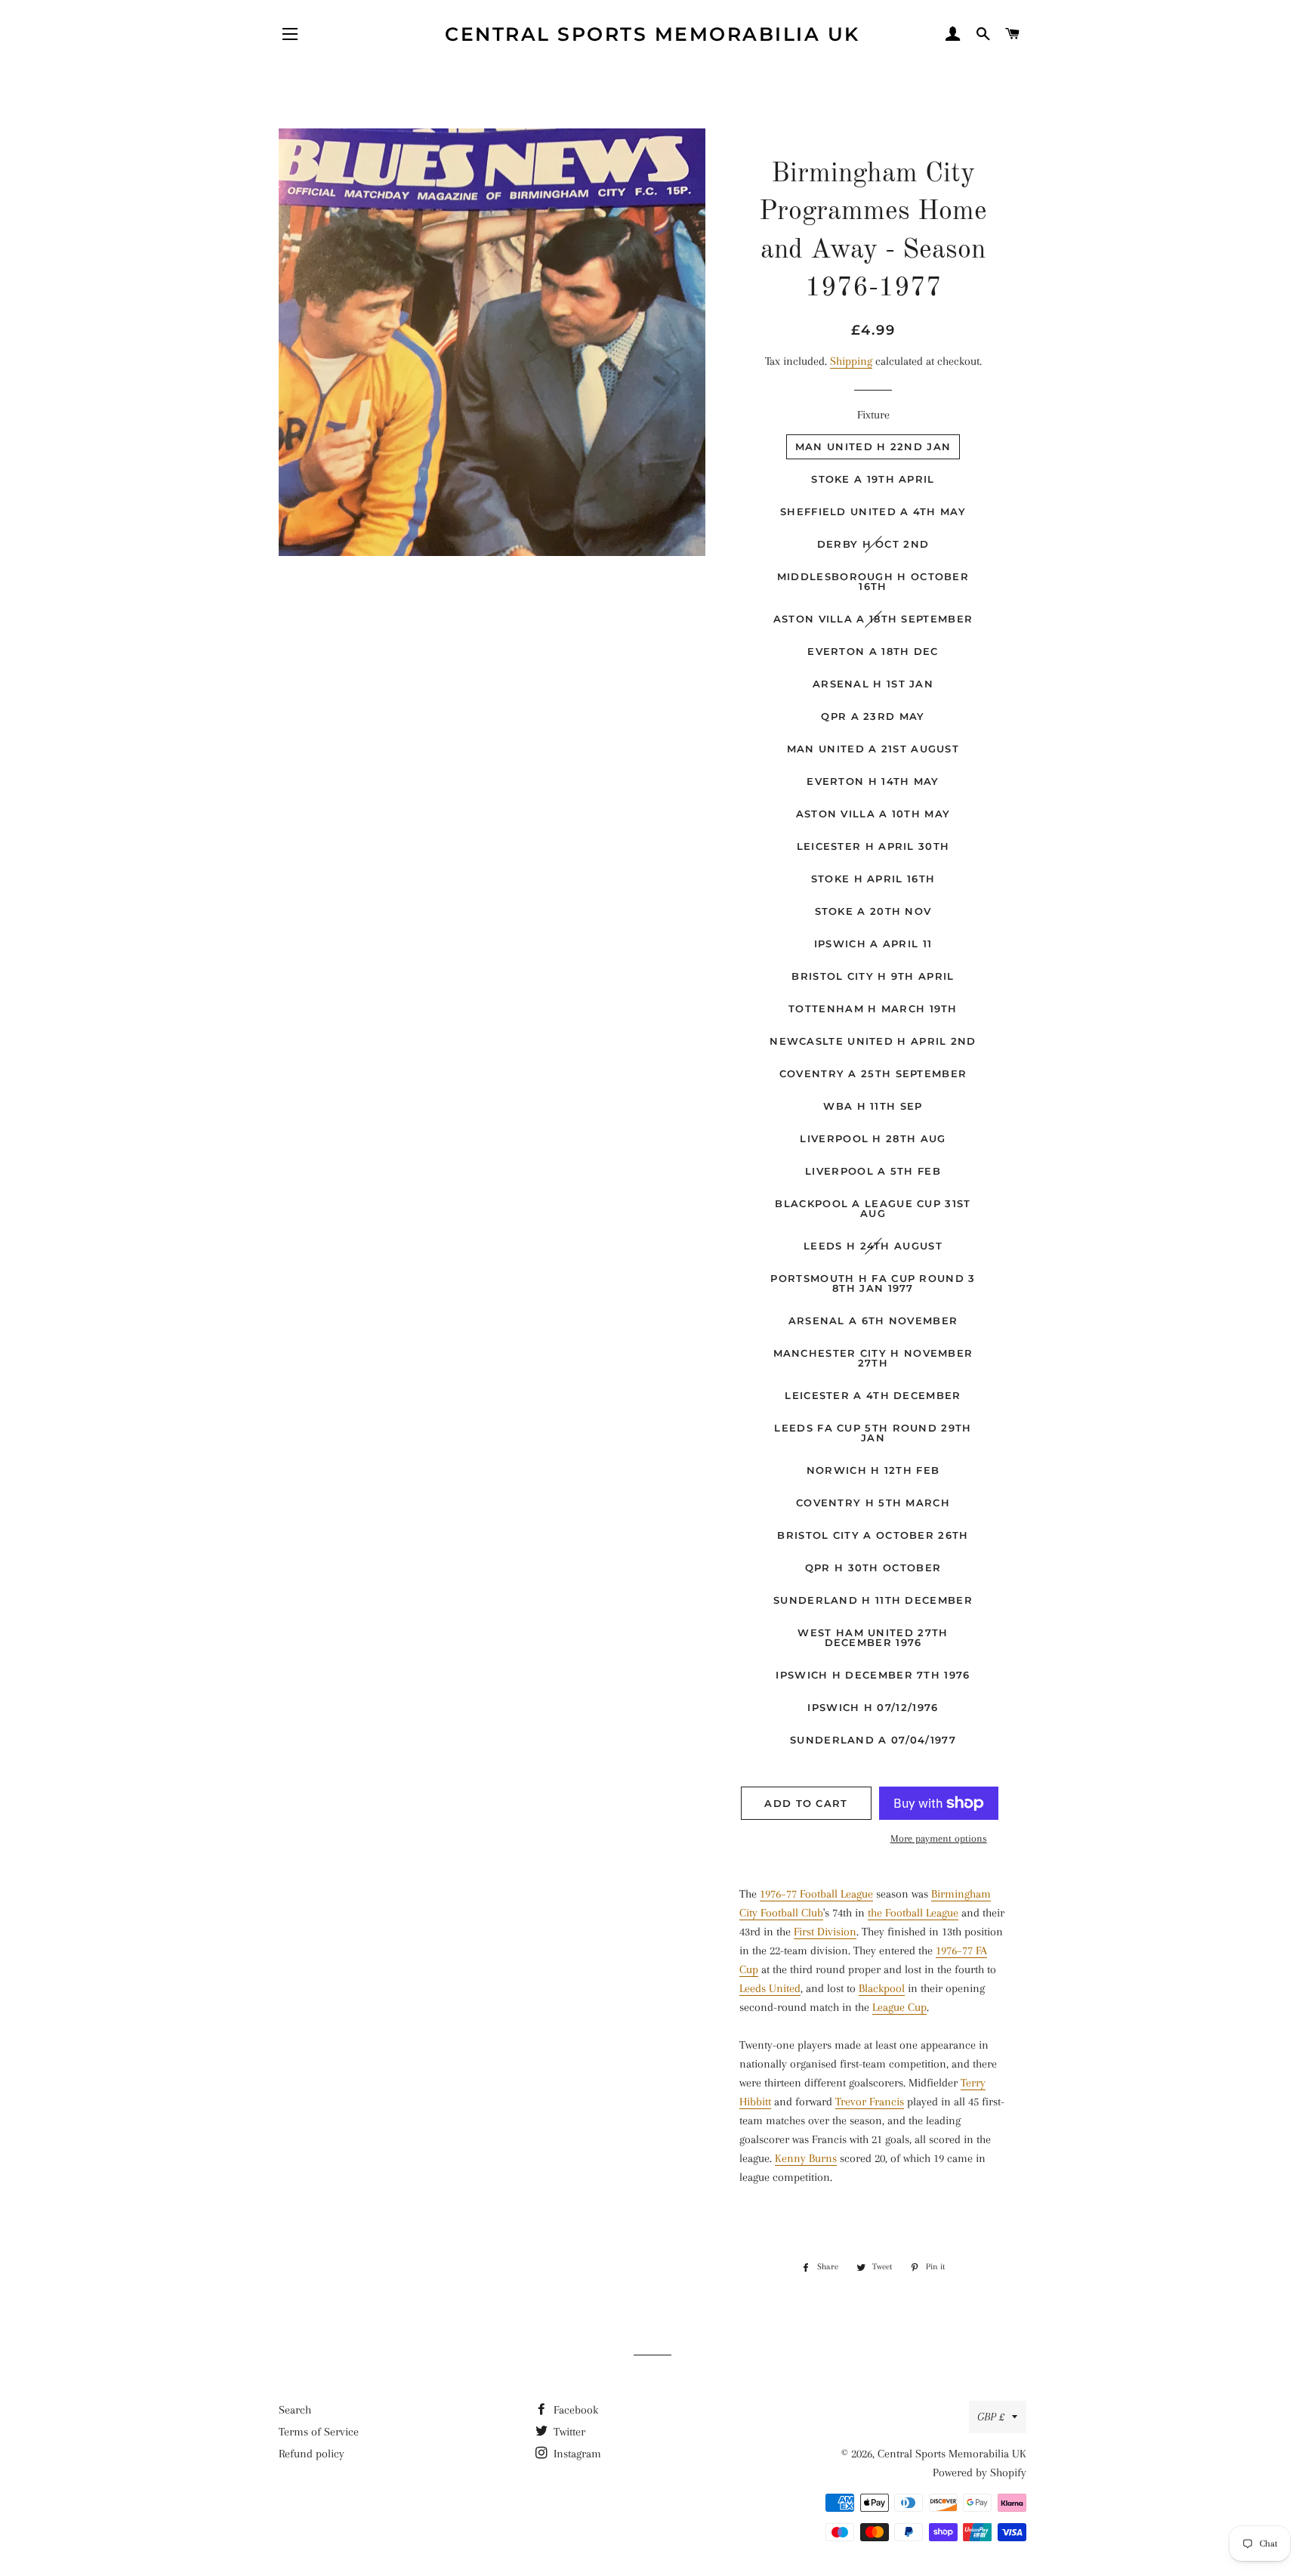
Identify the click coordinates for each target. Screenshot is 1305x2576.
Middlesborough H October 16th (873, 581)
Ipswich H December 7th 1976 (873, 1675)
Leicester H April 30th (873, 846)
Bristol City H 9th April (873, 976)
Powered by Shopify (980, 2473)
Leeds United (770, 1988)
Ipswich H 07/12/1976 (873, 1707)
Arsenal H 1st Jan (873, 684)
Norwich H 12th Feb (873, 1470)
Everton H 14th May (873, 781)
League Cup (899, 2007)
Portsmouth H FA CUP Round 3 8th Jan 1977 (873, 1283)
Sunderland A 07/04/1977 (873, 1740)
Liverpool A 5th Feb (873, 1171)
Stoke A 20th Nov (873, 911)
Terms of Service (319, 2432)
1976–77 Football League (816, 1894)
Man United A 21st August (873, 749)
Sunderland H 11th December (873, 1600)
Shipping (851, 361)
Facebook (574, 2410)
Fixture (873, 415)
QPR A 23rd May (873, 716)
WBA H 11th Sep (873, 1106)
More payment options (939, 1838)
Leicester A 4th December (873, 1395)
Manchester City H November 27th (873, 1358)
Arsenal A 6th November (873, 1320)
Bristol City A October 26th (873, 1535)
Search (295, 2410)
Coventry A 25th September (873, 1073)
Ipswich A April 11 (873, 944)
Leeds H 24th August (873, 1246)
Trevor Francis (870, 2102)
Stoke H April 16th (873, 879)
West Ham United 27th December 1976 (873, 1637)
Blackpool (882, 1988)
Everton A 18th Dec (873, 651)
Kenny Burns (806, 2158)
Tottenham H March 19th (873, 1008)
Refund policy (312, 2454)
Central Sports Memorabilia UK (652, 34)
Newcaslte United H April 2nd (873, 1041)
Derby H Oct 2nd (873, 544)
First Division (825, 1932)
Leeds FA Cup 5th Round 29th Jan (873, 1433)
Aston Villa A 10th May (873, 814)
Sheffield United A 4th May (873, 511)
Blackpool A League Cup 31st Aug (873, 1208)
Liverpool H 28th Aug (873, 1138)
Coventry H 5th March (873, 1503)
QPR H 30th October (873, 1568)
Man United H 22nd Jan (873, 446)
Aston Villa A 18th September (873, 619)
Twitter (568, 2432)
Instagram (576, 2454)
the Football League (913, 1913)
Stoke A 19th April (873, 479)
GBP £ (991, 2417)
